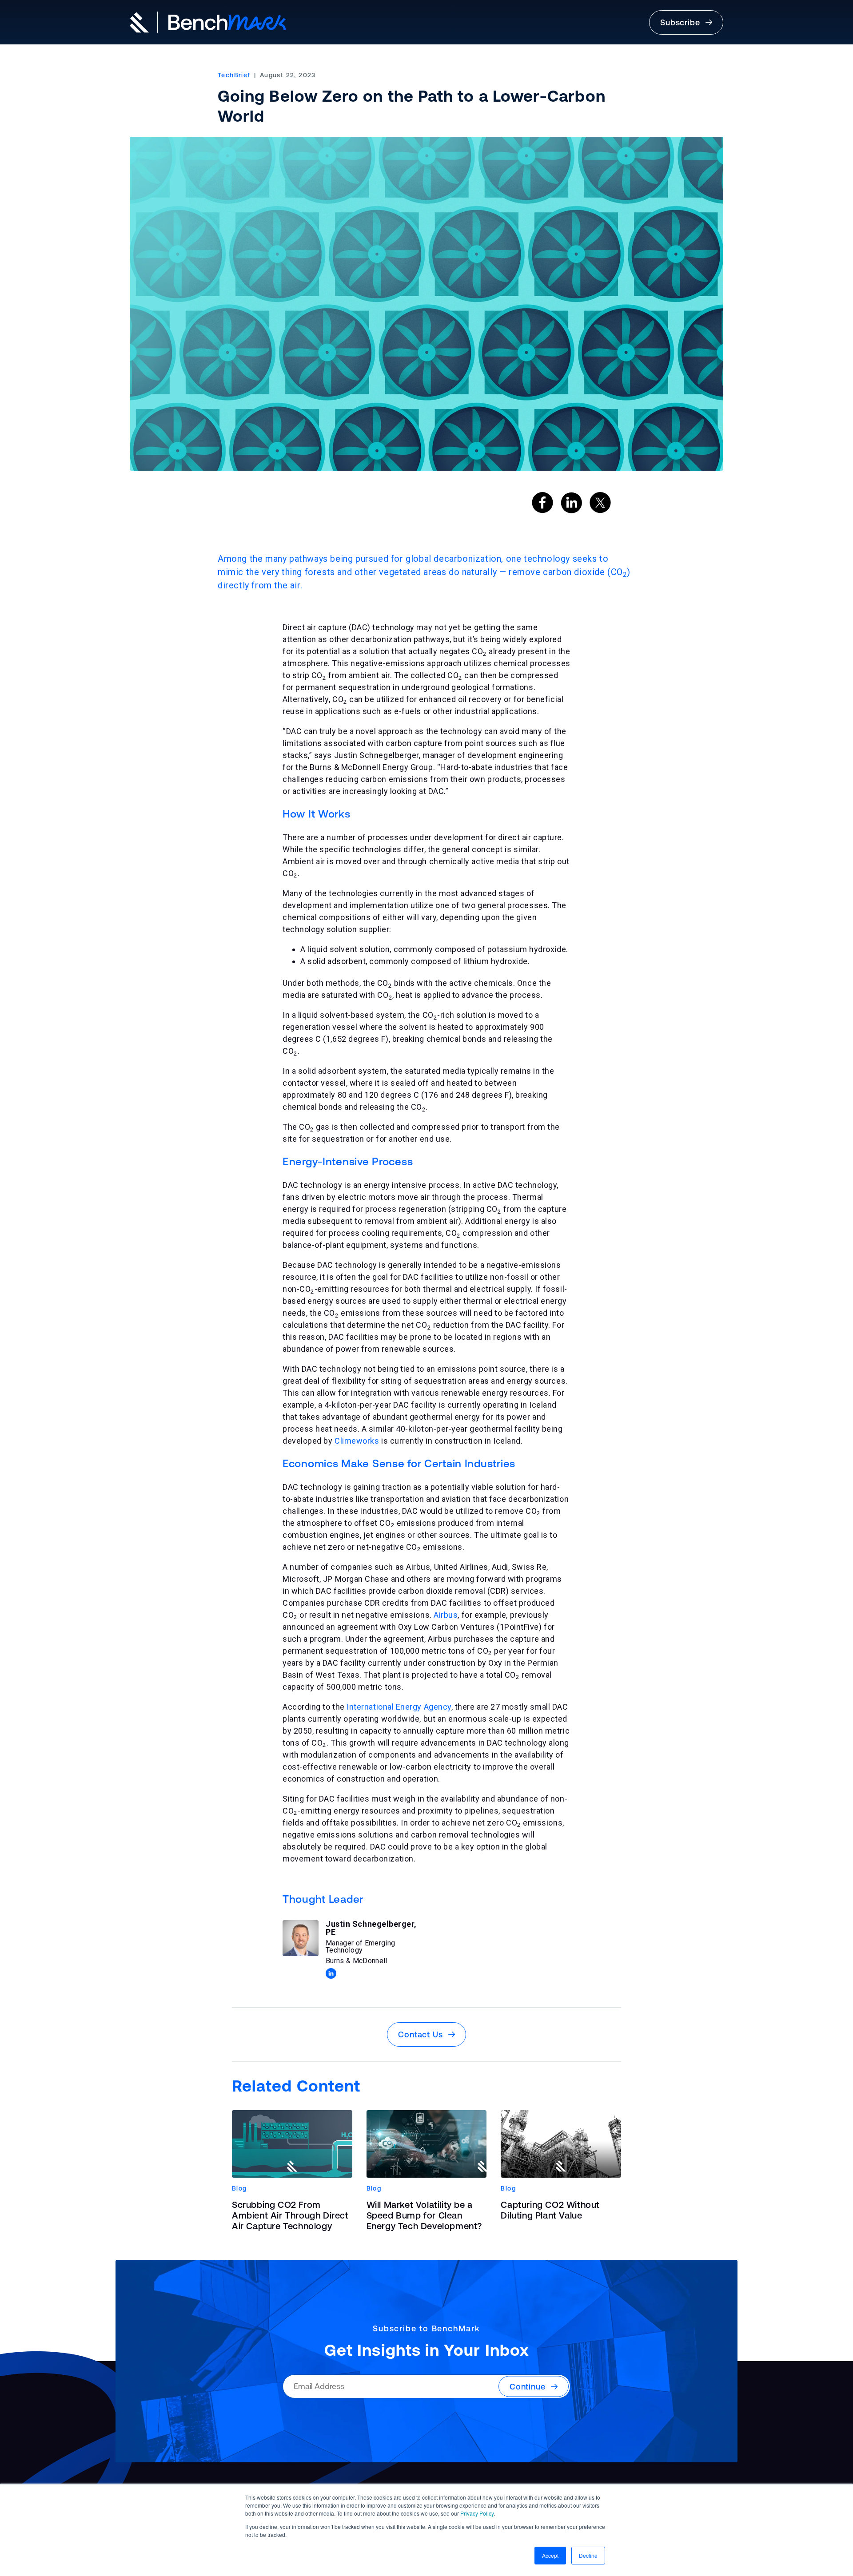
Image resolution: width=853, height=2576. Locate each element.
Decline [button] (588, 2555)
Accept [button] (550, 2555)
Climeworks (357, 1441)
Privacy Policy (477, 2513)
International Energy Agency (399, 1707)
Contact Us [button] (423, 2034)
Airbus (446, 1615)
